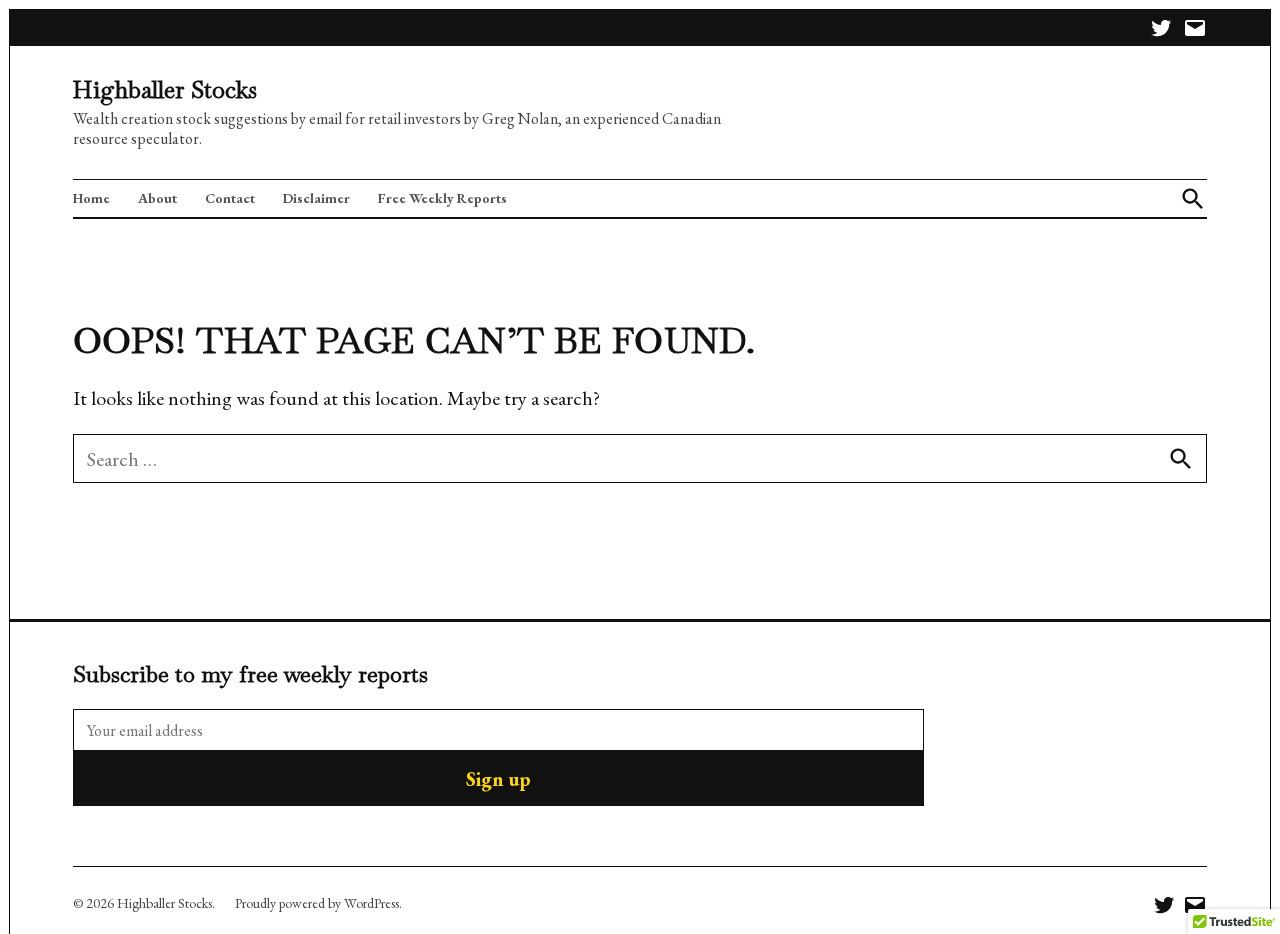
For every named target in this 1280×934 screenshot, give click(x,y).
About (157, 198)
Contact (230, 198)
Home (91, 198)
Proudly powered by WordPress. (318, 903)
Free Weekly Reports (442, 198)
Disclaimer (316, 198)
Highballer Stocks (165, 89)
